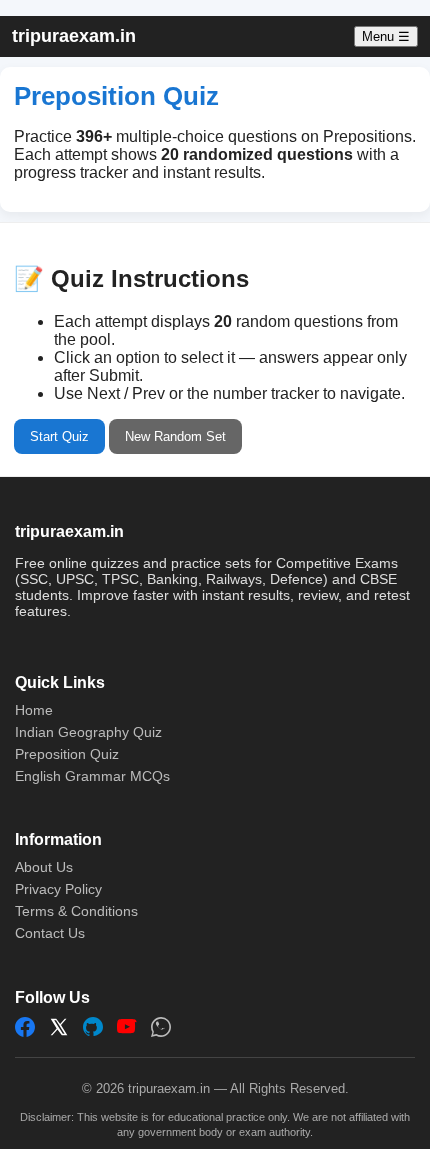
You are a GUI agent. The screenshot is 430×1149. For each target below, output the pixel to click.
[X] (59, 1027)
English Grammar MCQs (92, 776)
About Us (44, 867)
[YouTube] (127, 1027)
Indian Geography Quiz (88, 732)
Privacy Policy (58, 889)
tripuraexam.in (74, 36)
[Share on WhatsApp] (161, 1027)
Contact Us (50, 933)
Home (34, 710)
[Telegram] (93, 1027)
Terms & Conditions (76, 911)
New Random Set (175, 436)
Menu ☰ (386, 36)
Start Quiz (59, 436)
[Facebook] (25, 1027)
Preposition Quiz (67, 754)
